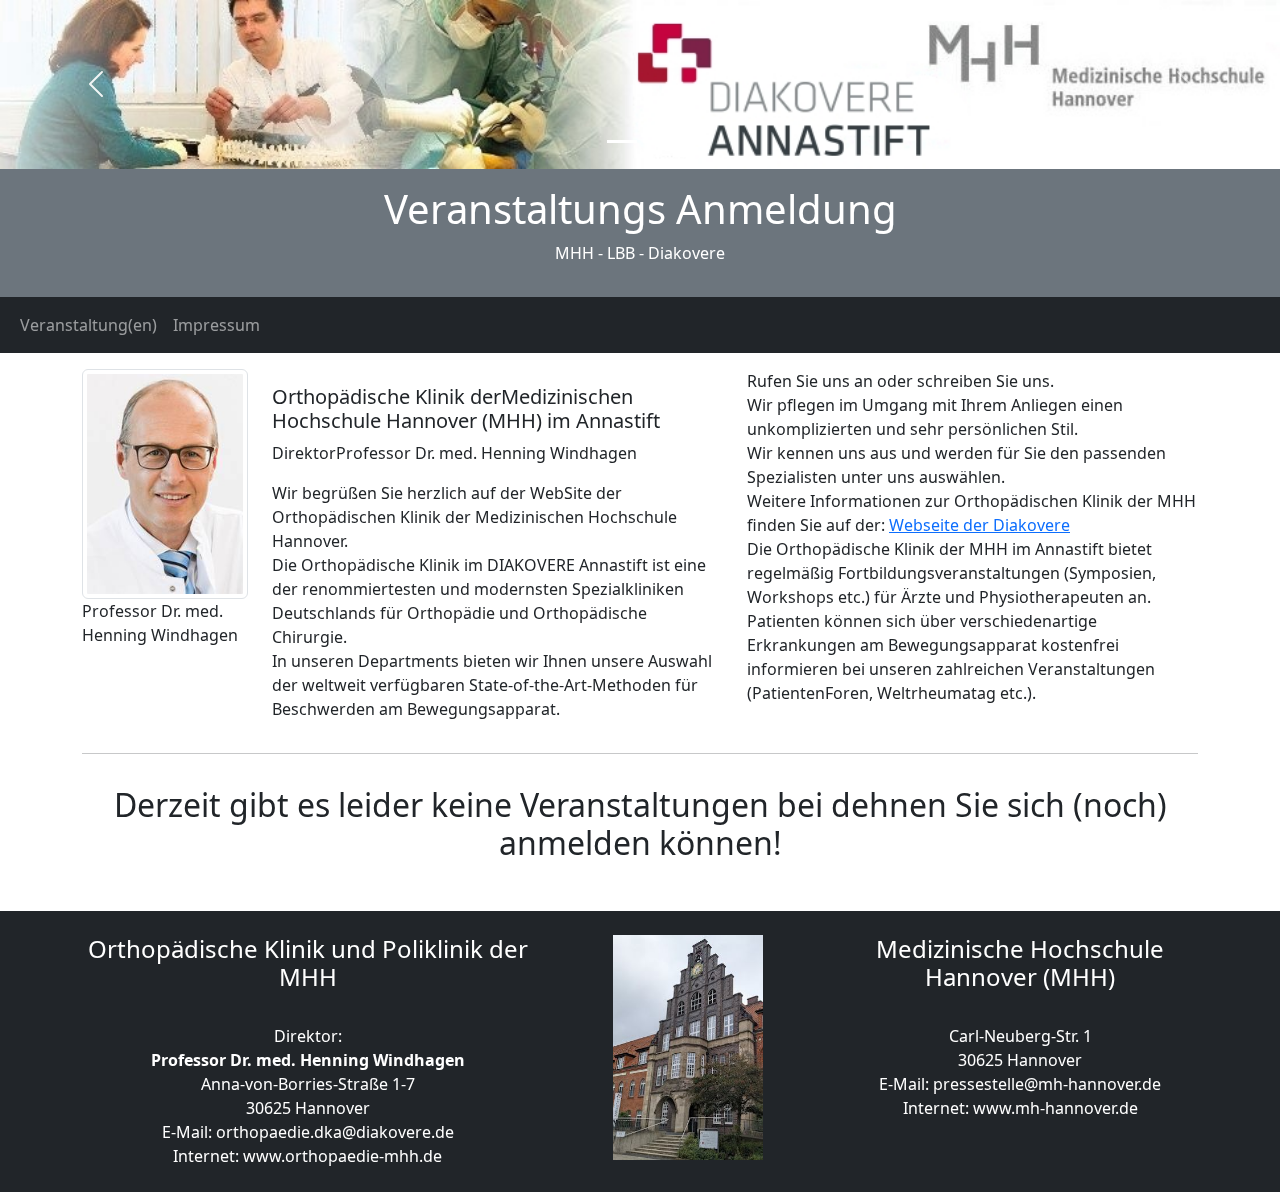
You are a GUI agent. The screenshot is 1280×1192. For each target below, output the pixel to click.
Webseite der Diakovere (979, 525)
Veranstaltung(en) (88, 325)
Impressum (216, 325)
